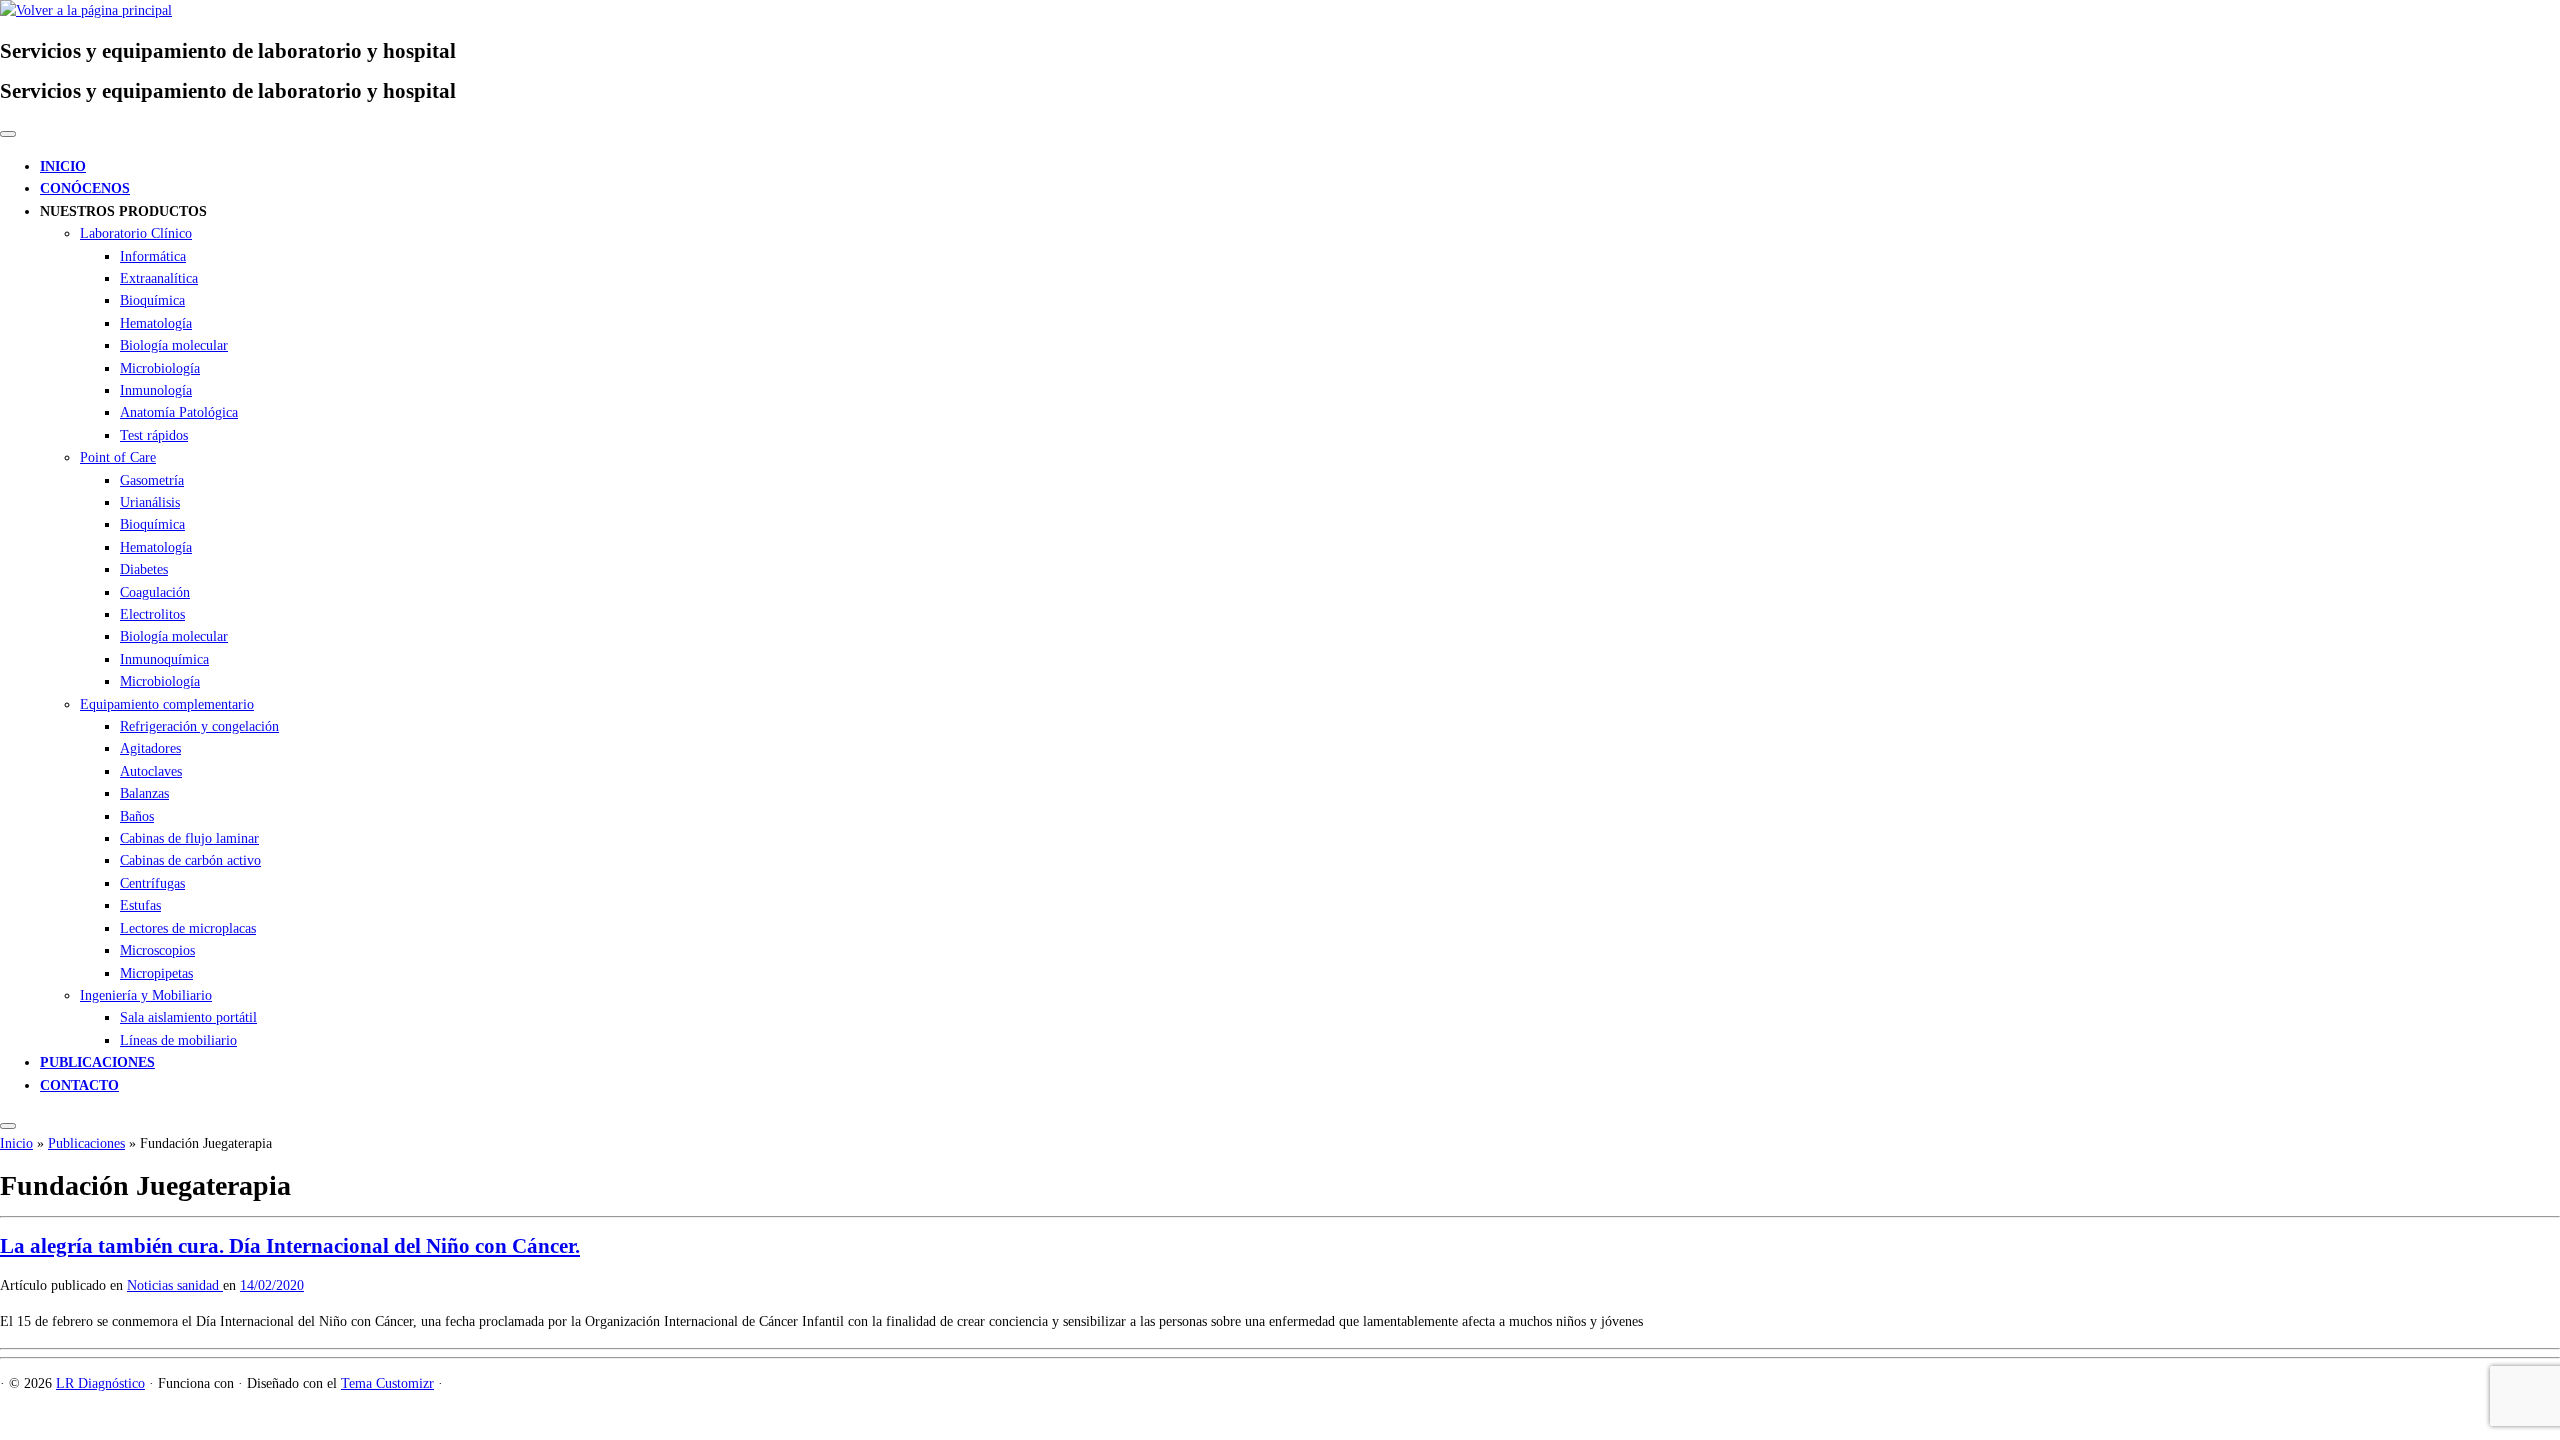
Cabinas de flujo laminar (189, 838)
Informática (153, 256)
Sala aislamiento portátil (188, 1017)
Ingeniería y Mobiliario (146, 995)
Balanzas (144, 793)
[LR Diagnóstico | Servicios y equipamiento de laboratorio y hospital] (86, 10)
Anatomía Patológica (179, 412)
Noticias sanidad (175, 1285)
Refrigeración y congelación (199, 726)
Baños (137, 816)
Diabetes (144, 569)
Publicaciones (86, 1143)
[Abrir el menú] (8, 1126)
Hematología (156, 323)
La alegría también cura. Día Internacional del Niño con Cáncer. (290, 1246)
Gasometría (152, 480)
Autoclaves (151, 771)
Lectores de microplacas (188, 928)
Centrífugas (152, 883)
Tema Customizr (387, 1383)
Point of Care (118, 457)
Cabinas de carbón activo (190, 860)
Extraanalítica (159, 278)
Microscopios (157, 950)
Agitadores (150, 748)
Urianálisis (150, 502)
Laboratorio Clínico (136, 233)
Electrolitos (152, 614)
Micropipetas (156, 973)
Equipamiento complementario (167, 704)
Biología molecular (174, 345)
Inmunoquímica (164, 659)
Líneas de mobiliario (178, 1040)
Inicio (16, 1143)
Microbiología (160, 368)
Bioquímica (152, 300)
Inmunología (156, 390)
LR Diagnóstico (100, 1383)
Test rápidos (154, 435)
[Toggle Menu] (8, 134)
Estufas (140, 905)
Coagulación (155, 592)
